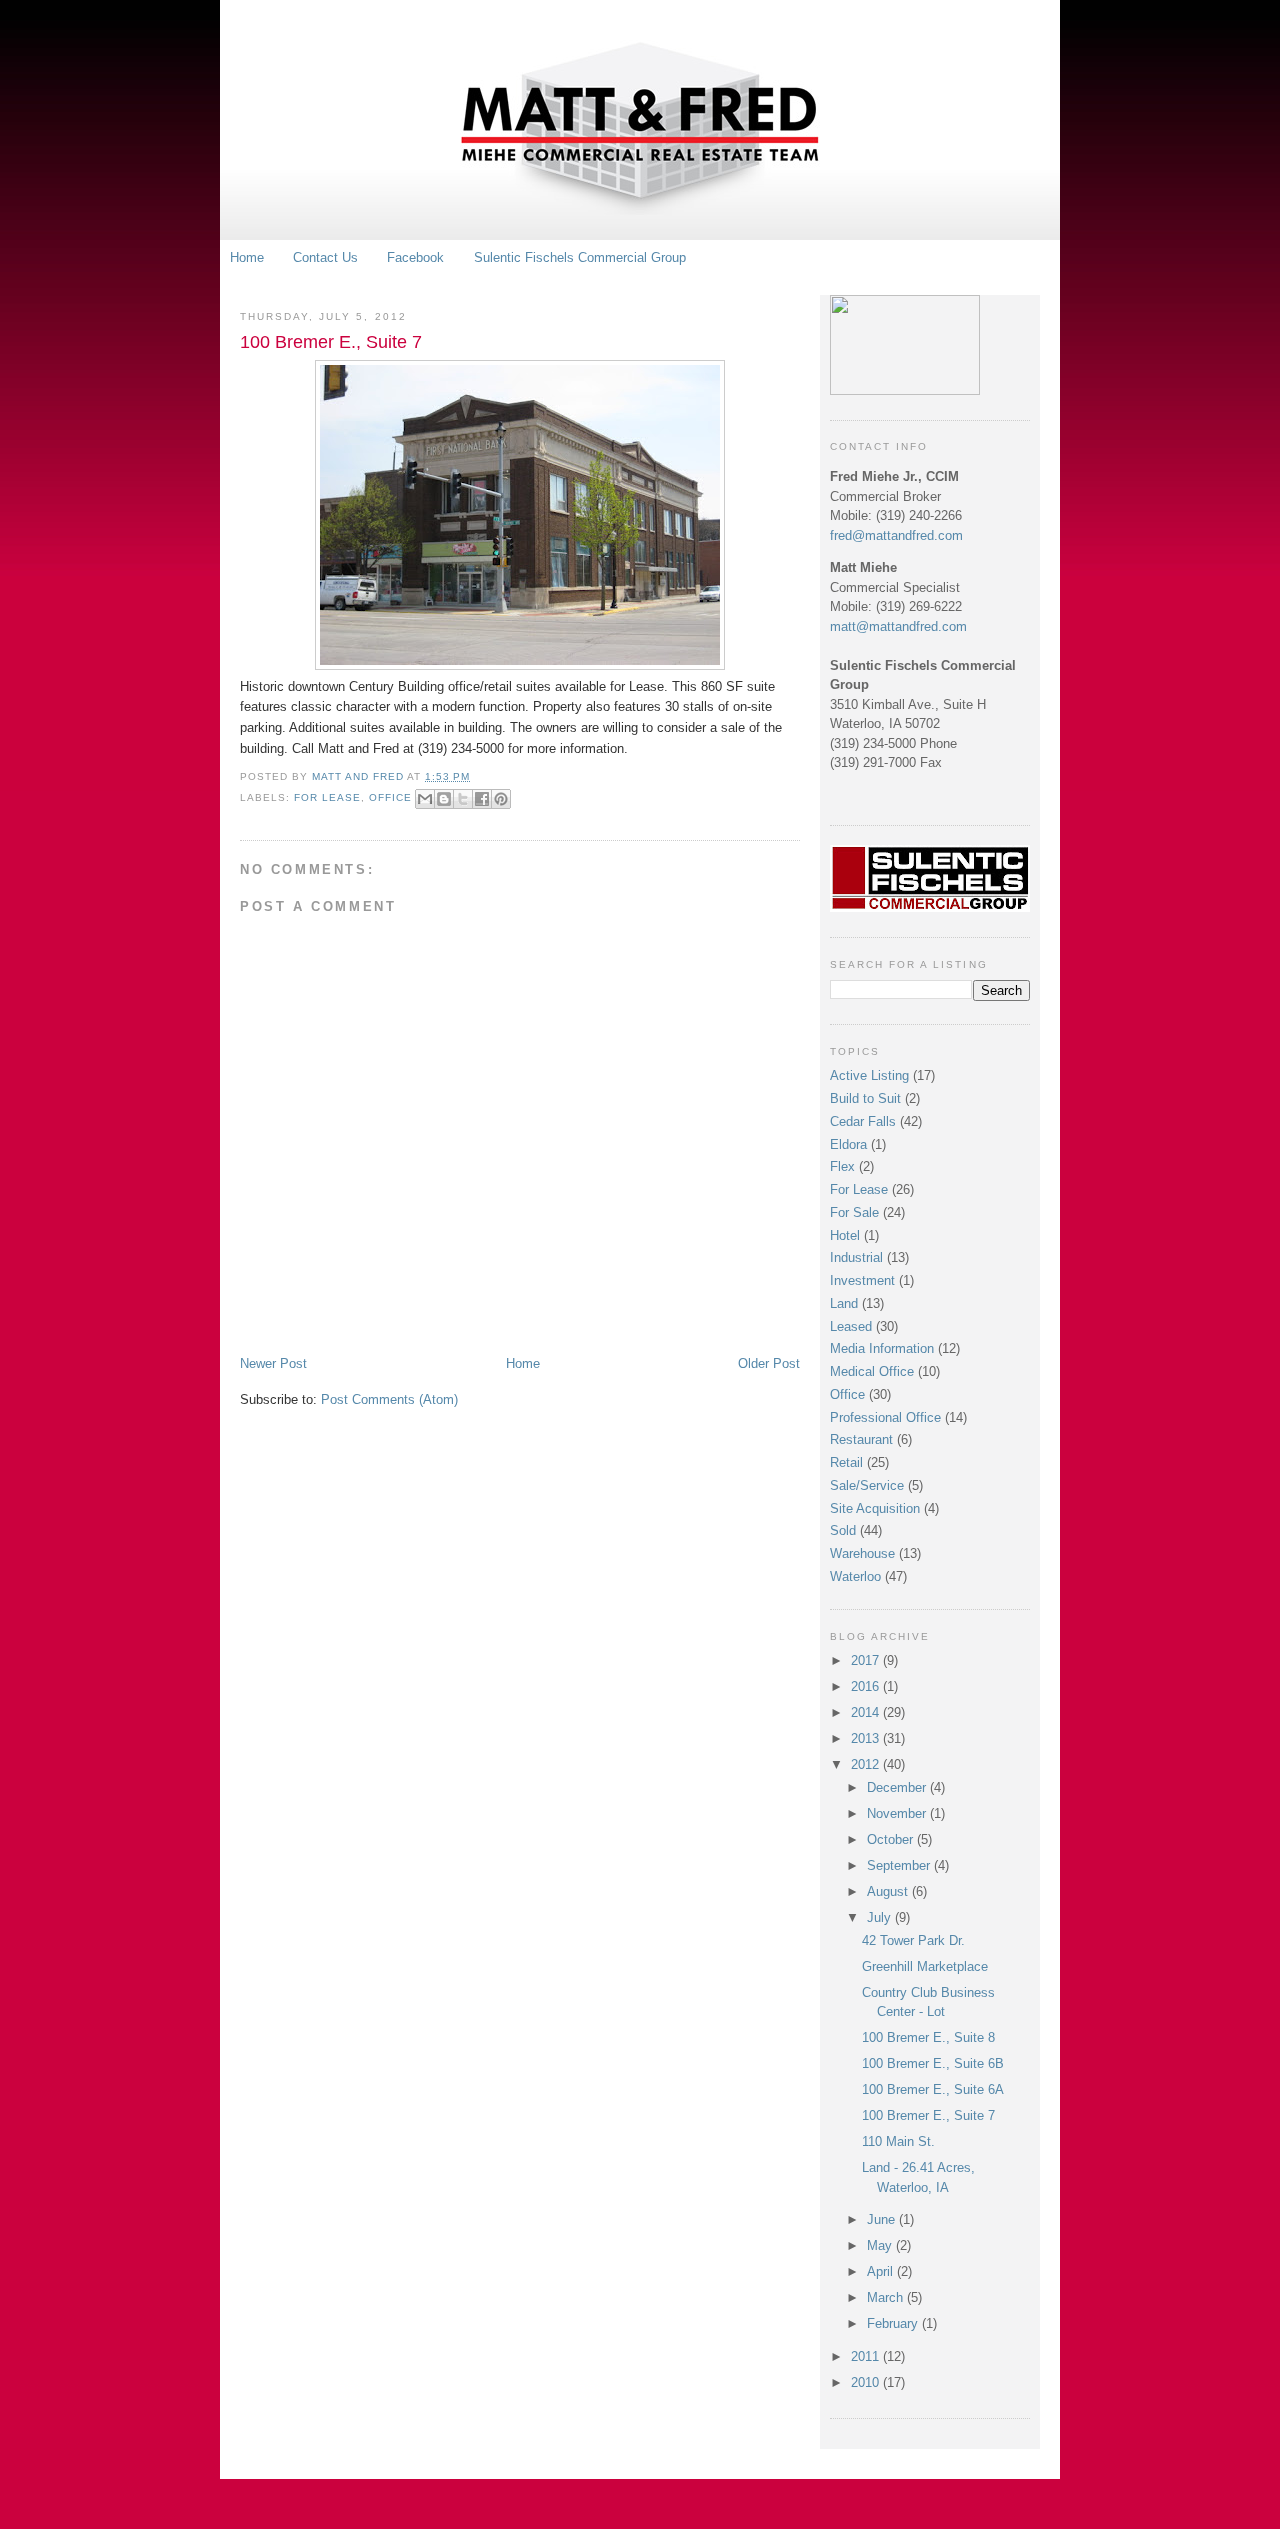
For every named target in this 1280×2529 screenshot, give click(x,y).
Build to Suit (865, 1098)
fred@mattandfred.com (896, 535)
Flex (842, 1166)
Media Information (882, 1348)
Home (247, 257)
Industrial (856, 1257)
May (881, 2245)
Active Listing (869, 1075)
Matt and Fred (359, 776)
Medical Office (872, 1371)
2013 (867, 1738)
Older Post (769, 1363)
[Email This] (425, 799)
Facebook (415, 257)
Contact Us (325, 257)
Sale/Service (867, 1485)
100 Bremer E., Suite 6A (933, 2089)
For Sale (854, 1212)
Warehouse (862, 1553)
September (900, 1865)
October (892, 1839)
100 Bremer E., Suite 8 (928, 2037)
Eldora (848, 1144)
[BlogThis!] (444, 799)
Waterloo (855, 1576)
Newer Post (273, 1363)
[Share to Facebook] (482, 799)
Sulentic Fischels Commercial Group (580, 257)
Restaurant (861, 1439)
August (889, 1891)
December (898, 1787)
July (881, 1917)
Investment (862, 1280)
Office (390, 797)
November (898, 1813)
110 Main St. (898, 2141)
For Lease (327, 797)
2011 (867, 2356)
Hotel (845, 1235)
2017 (867, 1660)
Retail (846, 1462)
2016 (867, 1686)
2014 (867, 1712)
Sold (843, 1530)
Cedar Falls (863, 1121)
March (887, 2297)
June (883, 2219)
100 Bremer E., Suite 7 (928, 2115)
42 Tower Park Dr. (913, 1940)
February (894, 2323)
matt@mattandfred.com (898, 626)
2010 (867, 2382)
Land (844, 1303)
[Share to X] (463, 799)
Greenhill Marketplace (925, 1966)
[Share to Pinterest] (501, 799)
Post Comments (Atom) (389, 1399)
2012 (867, 1764)
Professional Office (885, 1417)
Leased (851, 1326)
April (882, 2271)
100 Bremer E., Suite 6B (933, 2063)
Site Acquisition (875, 1508)
